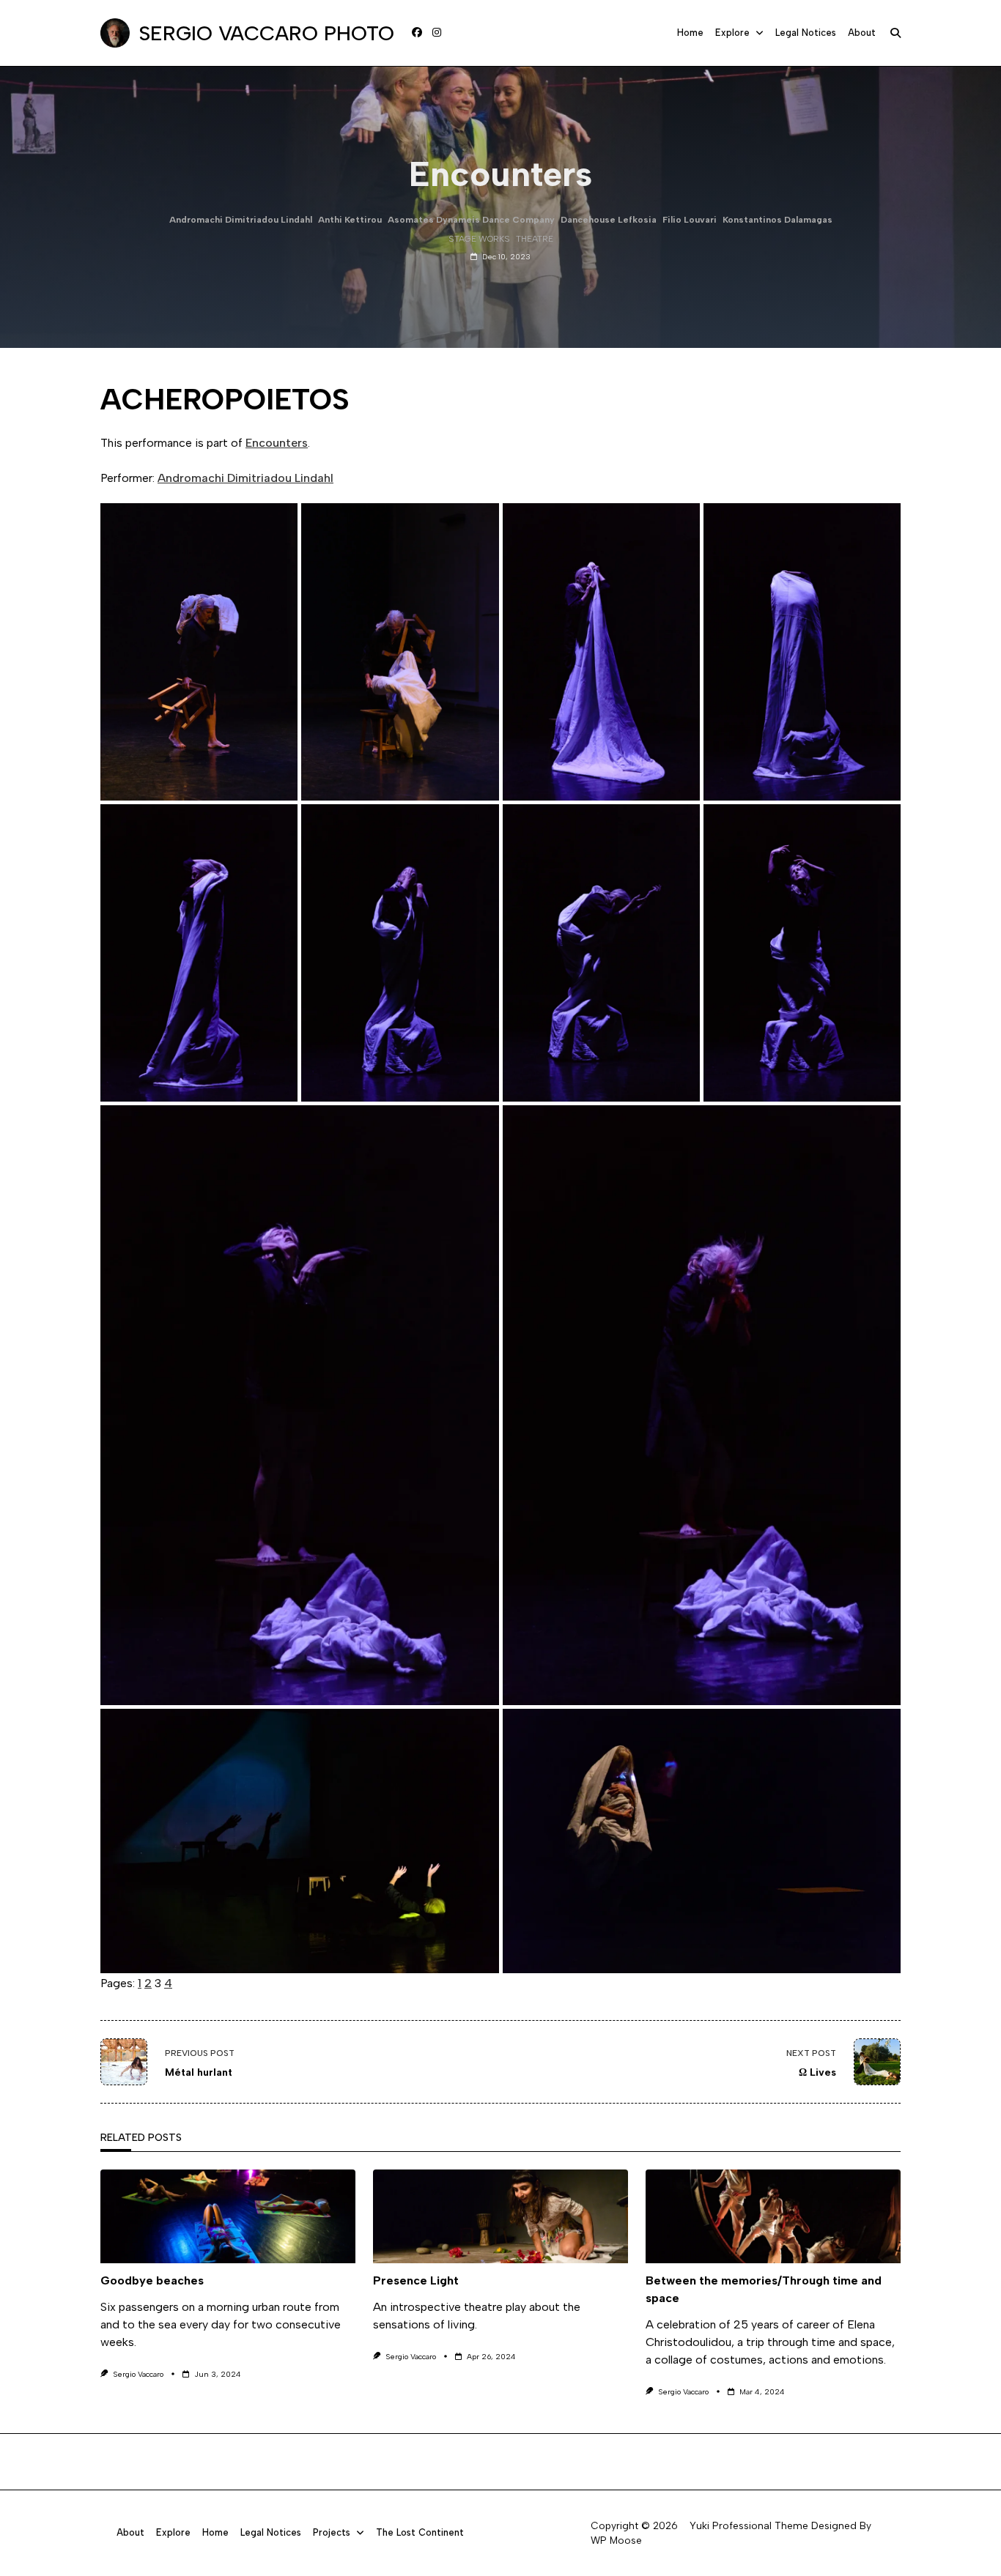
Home (690, 33)
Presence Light (416, 2280)
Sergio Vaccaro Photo (266, 33)
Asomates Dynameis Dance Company (471, 220)
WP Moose (616, 2540)
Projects (332, 2532)
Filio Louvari (690, 220)
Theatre (535, 239)
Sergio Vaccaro (138, 2374)
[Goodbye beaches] (228, 2216)
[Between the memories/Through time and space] (773, 2216)
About (862, 33)
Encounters (277, 443)
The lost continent (420, 2532)
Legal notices (806, 33)
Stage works (479, 239)
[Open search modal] (895, 33)
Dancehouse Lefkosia (609, 220)
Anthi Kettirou (350, 220)
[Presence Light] (500, 2216)
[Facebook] (417, 33)
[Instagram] (437, 33)
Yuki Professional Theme (749, 2525)
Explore (732, 33)
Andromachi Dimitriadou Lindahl (241, 220)
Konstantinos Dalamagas (777, 220)
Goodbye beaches (152, 2280)
